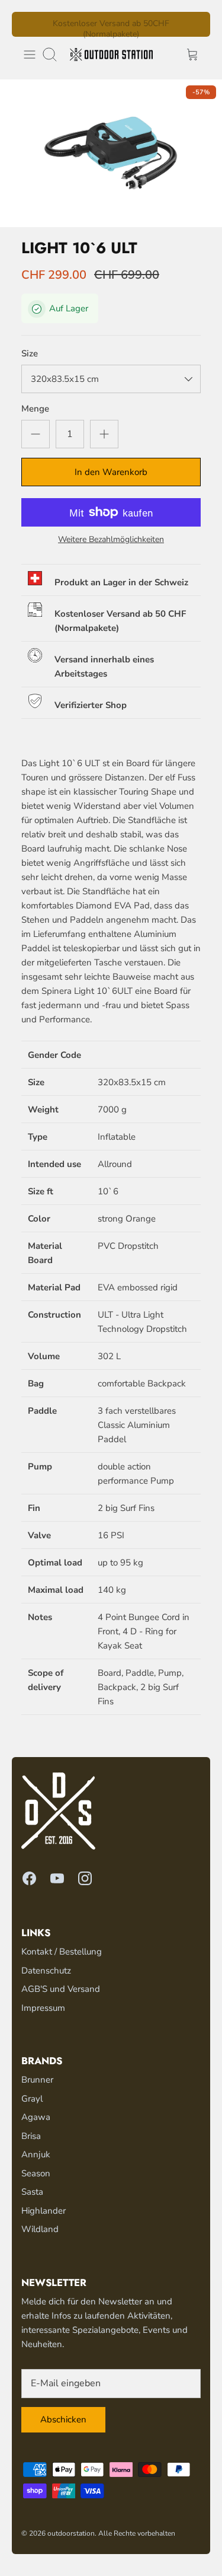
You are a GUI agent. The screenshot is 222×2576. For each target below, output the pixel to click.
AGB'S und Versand (61, 1989)
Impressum (43, 2008)
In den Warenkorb (111, 472)
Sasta (32, 2192)
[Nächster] (194, 24)
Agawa (36, 2117)
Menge (35, 409)
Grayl (32, 2099)
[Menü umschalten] (30, 55)
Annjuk (36, 2154)
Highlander (44, 2211)
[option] (111, 153)
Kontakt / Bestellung (62, 1952)
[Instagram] (85, 1878)
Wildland (40, 2229)
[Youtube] (57, 1878)
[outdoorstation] (111, 55)
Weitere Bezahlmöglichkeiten (111, 540)
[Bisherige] (28, 24)
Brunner (37, 2080)
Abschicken (63, 2419)
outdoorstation (71, 2533)
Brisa (31, 2136)
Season (36, 2173)
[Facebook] (29, 1878)
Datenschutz (46, 1971)
